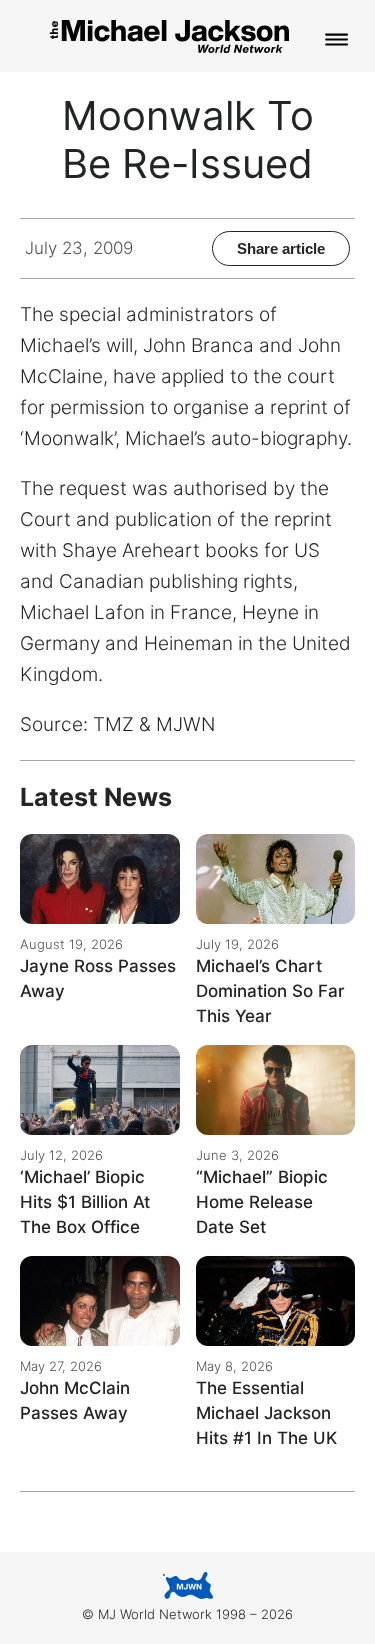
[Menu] (337, 41)
